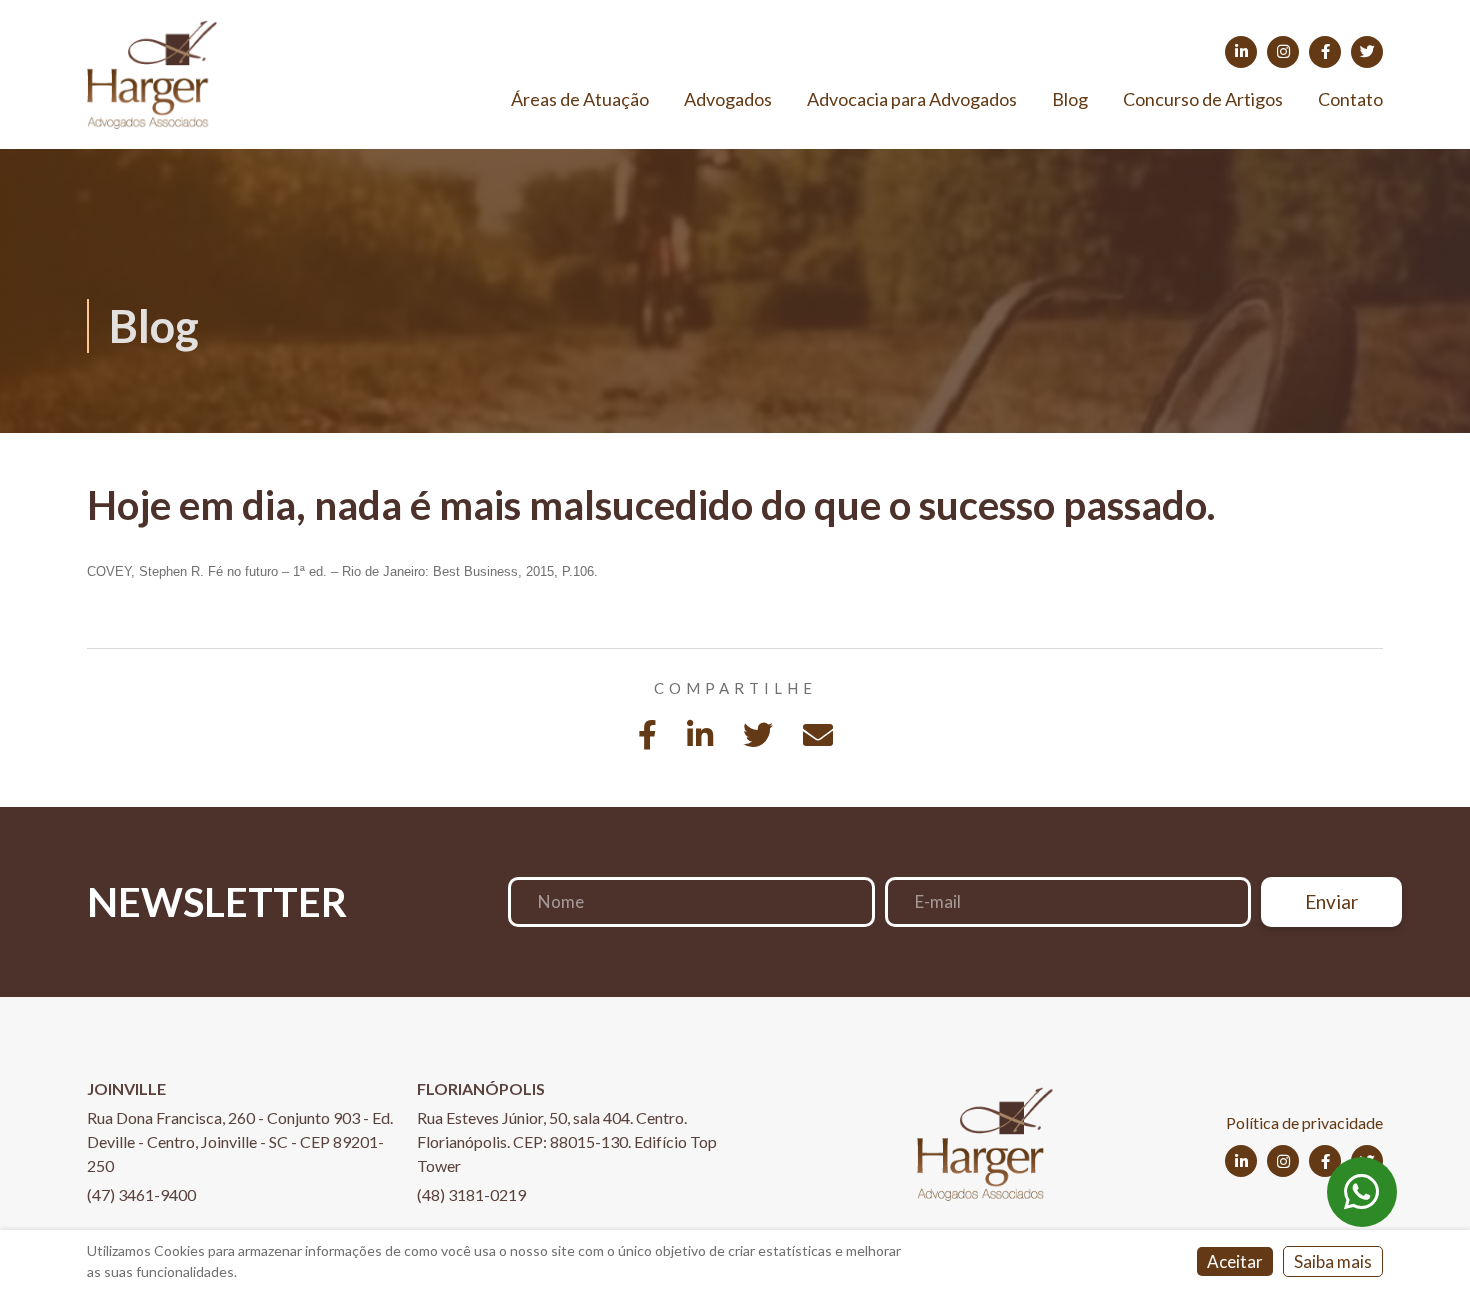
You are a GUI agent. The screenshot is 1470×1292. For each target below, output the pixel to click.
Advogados (728, 99)
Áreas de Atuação (580, 99)
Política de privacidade (1304, 1122)
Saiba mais (1333, 1261)
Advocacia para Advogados (912, 99)
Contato (1350, 99)
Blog (1070, 99)
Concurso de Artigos (1203, 99)
